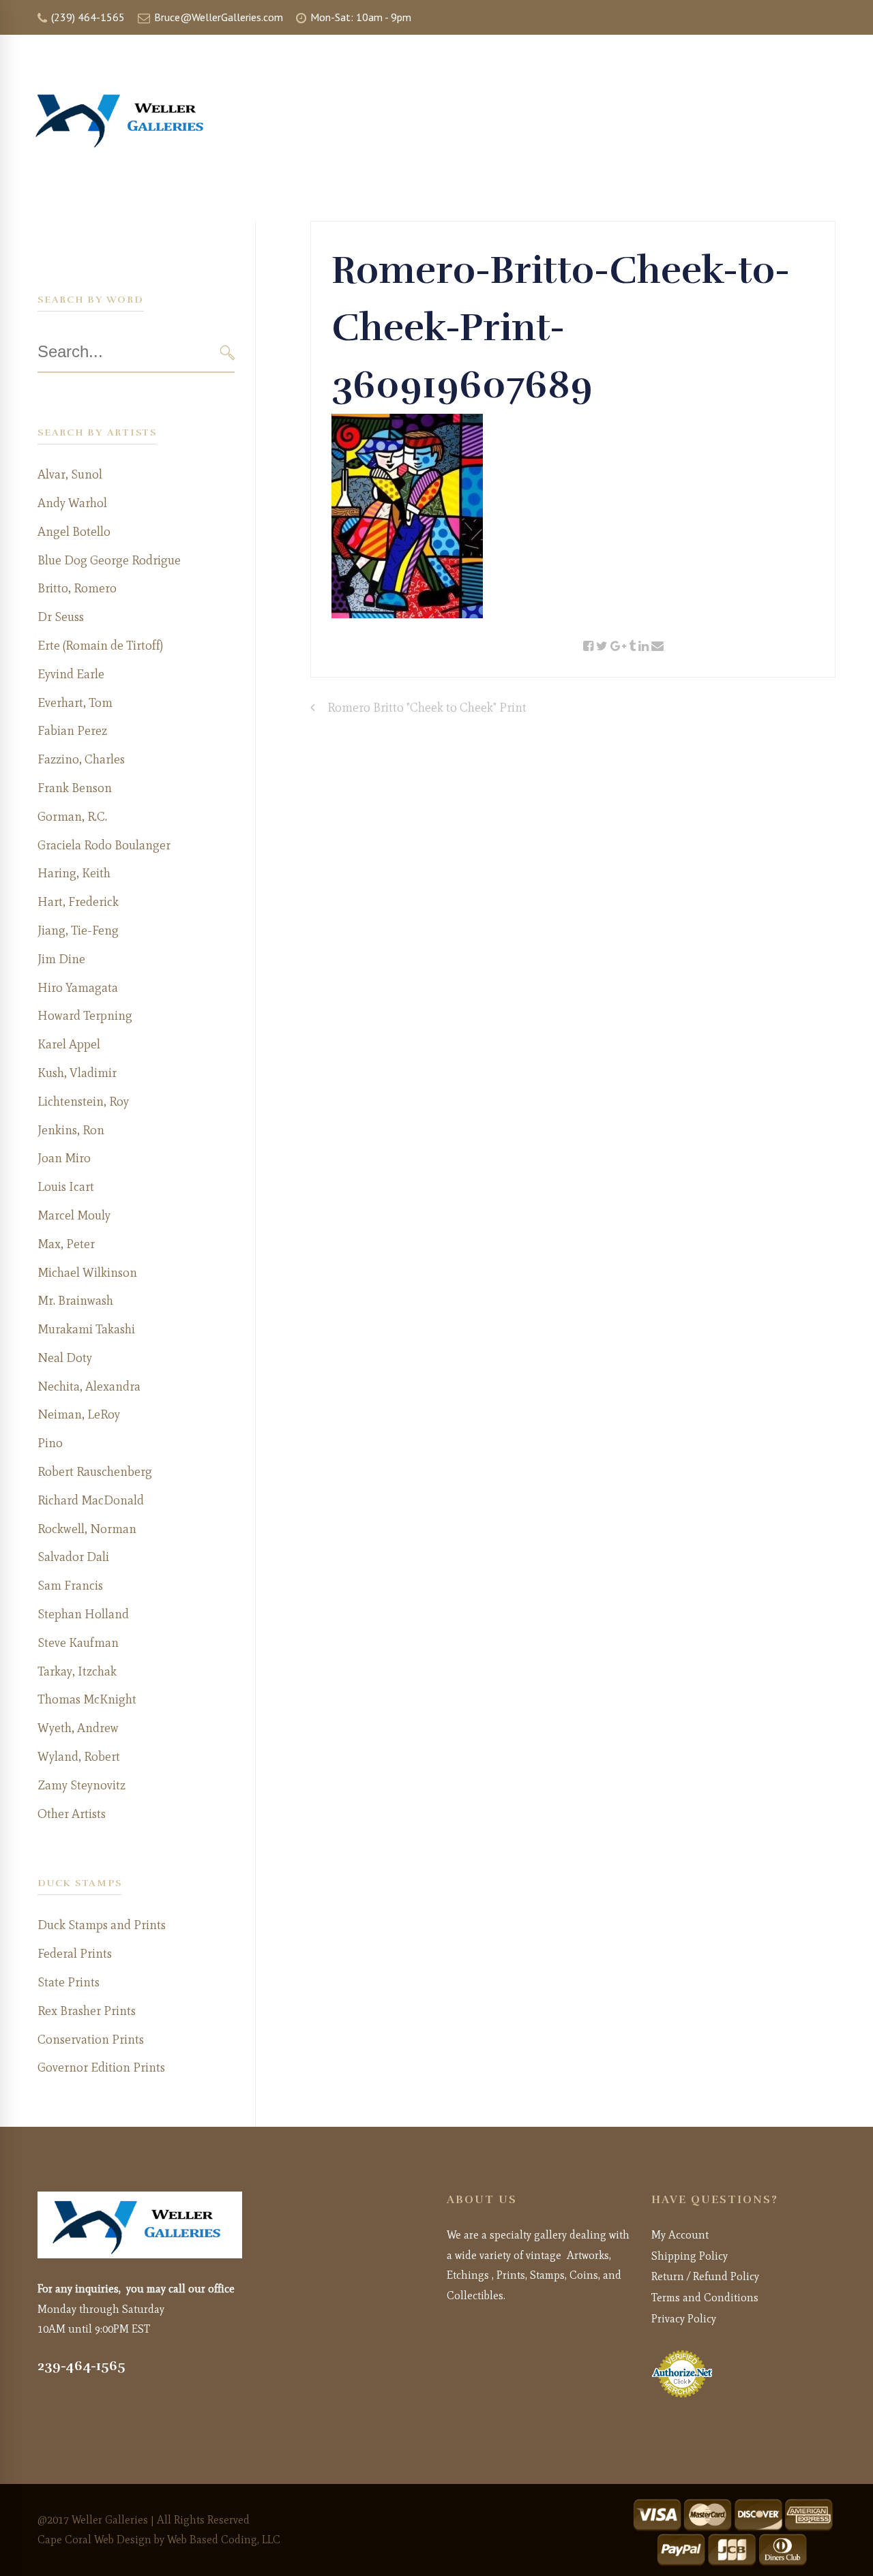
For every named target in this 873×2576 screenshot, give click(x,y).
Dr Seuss (61, 617)
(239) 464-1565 (87, 17)
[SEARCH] (227, 353)
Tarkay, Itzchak (77, 1671)
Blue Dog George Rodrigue (109, 560)
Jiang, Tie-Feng (78, 930)
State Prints (69, 1982)
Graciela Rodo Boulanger (104, 845)
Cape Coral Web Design (94, 2540)
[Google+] (618, 647)
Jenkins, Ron (71, 1130)
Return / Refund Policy (705, 2276)
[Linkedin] (643, 647)
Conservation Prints (91, 2040)
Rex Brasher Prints (87, 2011)
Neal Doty (65, 1358)
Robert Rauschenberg (95, 1472)
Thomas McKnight (87, 1699)
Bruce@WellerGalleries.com (217, 17)
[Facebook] (588, 647)
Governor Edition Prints (101, 2067)
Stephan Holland (83, 1614)
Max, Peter (66, 1244)
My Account (680, 2235)
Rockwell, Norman (87, 1529)
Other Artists (72, 1814)
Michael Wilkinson (87, 1273)
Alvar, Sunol (70, 474)
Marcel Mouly (74, 1215)
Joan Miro (64, 1158)
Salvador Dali (73, 1557)
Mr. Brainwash (75, 1301)
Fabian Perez (72, 731)
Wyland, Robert (79, 1757)
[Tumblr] (632, 647)
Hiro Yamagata (78, 988)
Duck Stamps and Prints (102, 1925)
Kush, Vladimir (77, 1073)
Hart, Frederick (78, 902)
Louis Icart (66, 1187)
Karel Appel (69, 1044)
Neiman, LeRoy (79, 1414)
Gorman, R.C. (72, 817)
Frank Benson (75, 788)
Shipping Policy (690, 2256)
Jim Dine (61, 959)
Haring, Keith (74, 873)
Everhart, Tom (75, 703)
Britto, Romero (77, 588)
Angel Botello (74, 532)
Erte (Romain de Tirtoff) (100, 646)
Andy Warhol (72, 503)
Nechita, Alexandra (89, 1387)
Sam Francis (70, 1586)
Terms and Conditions (705, 2298)
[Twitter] (602, 647)
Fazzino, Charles (81, 759)
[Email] (657, 647)
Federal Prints (75, 1954)
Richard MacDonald (91, 1500)
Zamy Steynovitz (82, 1785)
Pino (50, 1443)
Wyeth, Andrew (78, 1728)
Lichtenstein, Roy (83, 1102)
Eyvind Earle (71, 674)
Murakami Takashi (86, 1329)
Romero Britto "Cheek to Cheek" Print (427, 708)
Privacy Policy (684, 2319)
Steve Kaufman (78, 1643)
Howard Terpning (85, 1016)
